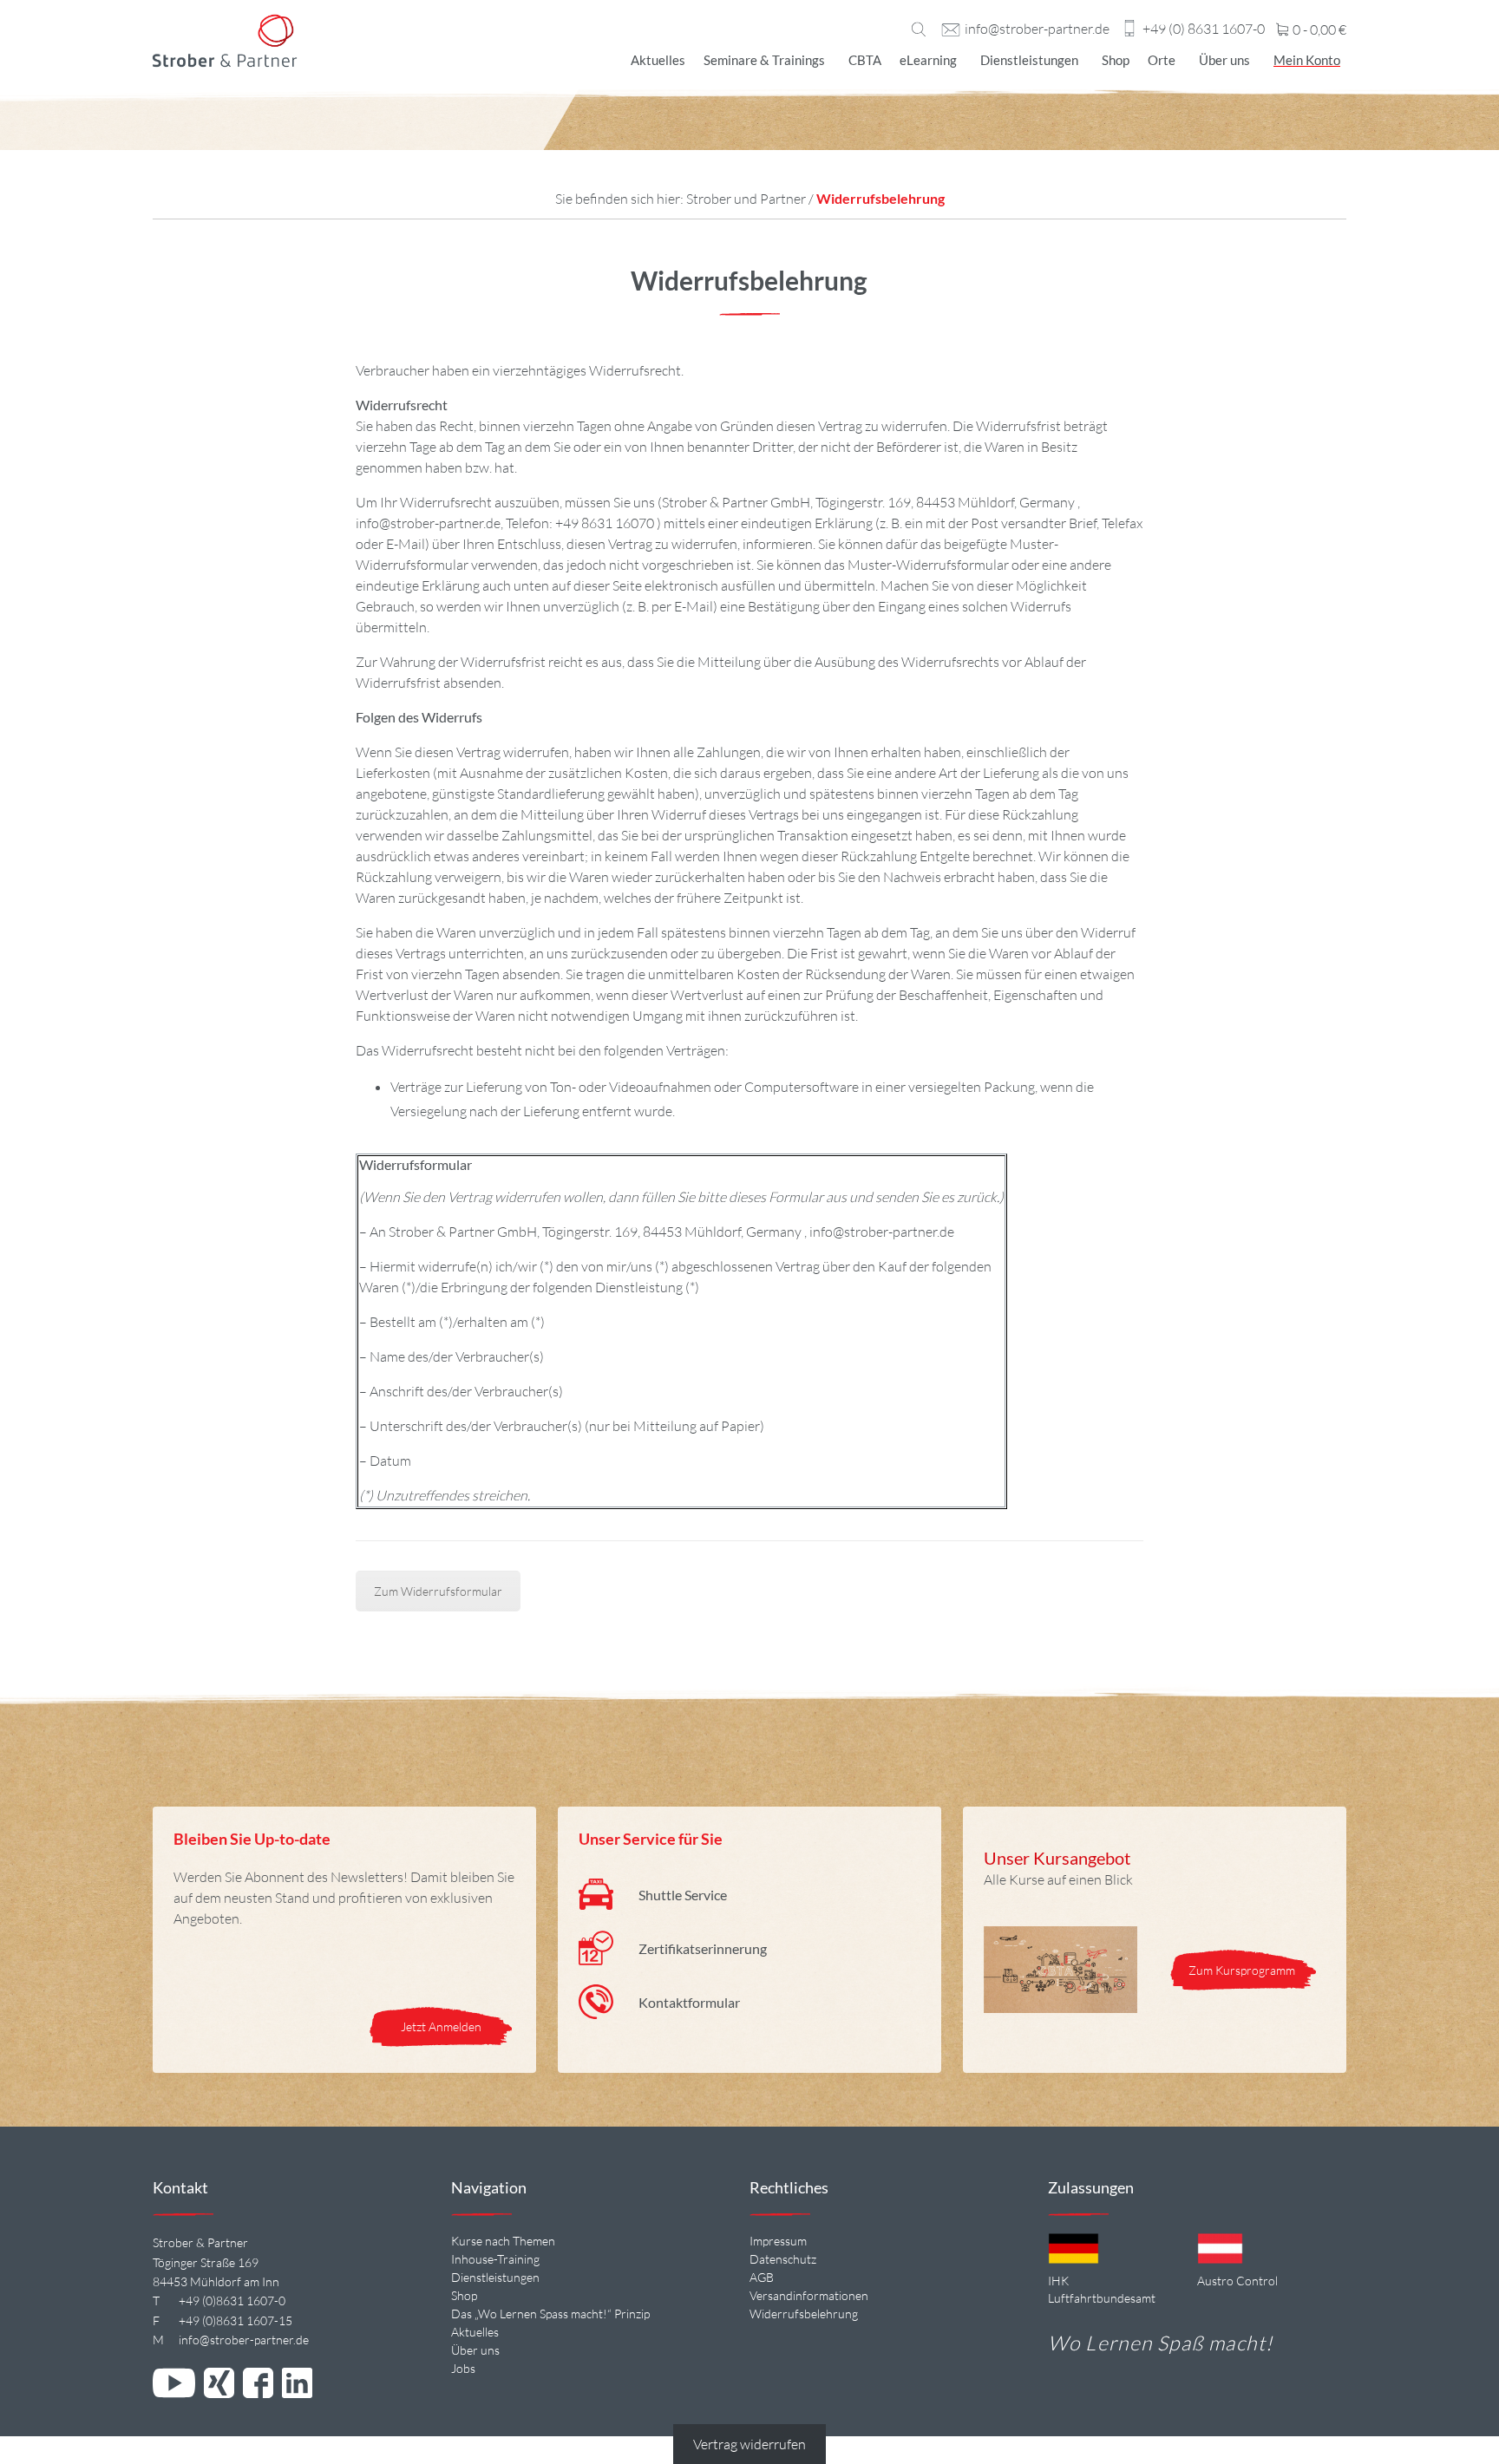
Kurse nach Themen (503, 2241)
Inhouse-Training (495, 2259)
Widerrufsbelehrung (804, 2314)
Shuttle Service (683, 1895)
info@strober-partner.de (1037, 29)
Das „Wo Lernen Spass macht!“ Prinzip (550, 2314)
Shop (1116, 60)
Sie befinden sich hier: (621, 199)
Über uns (1224, 60)
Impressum (778, 2241)
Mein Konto (1307, 60)
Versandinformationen (809, 2295)
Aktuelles (658, 60)
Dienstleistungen (1029, 60)
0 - (1318, 30)
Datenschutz (783, 2259)
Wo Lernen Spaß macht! (1160, 2343)
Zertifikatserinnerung (703, 1948)
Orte (1162, 60)
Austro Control (1237, 2281)
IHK (1058, 2281)
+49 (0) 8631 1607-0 (1204, 29)
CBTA (865, 60)
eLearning (928, 60)
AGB (762, 2277)
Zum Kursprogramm (1243, 1970)
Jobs (463, 2368)
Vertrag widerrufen (749, 2444)
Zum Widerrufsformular (438, 1591)
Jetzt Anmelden (441, 2026)
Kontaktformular (689, 2002)
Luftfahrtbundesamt (1102, 2298)
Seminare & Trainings (764, 60)
